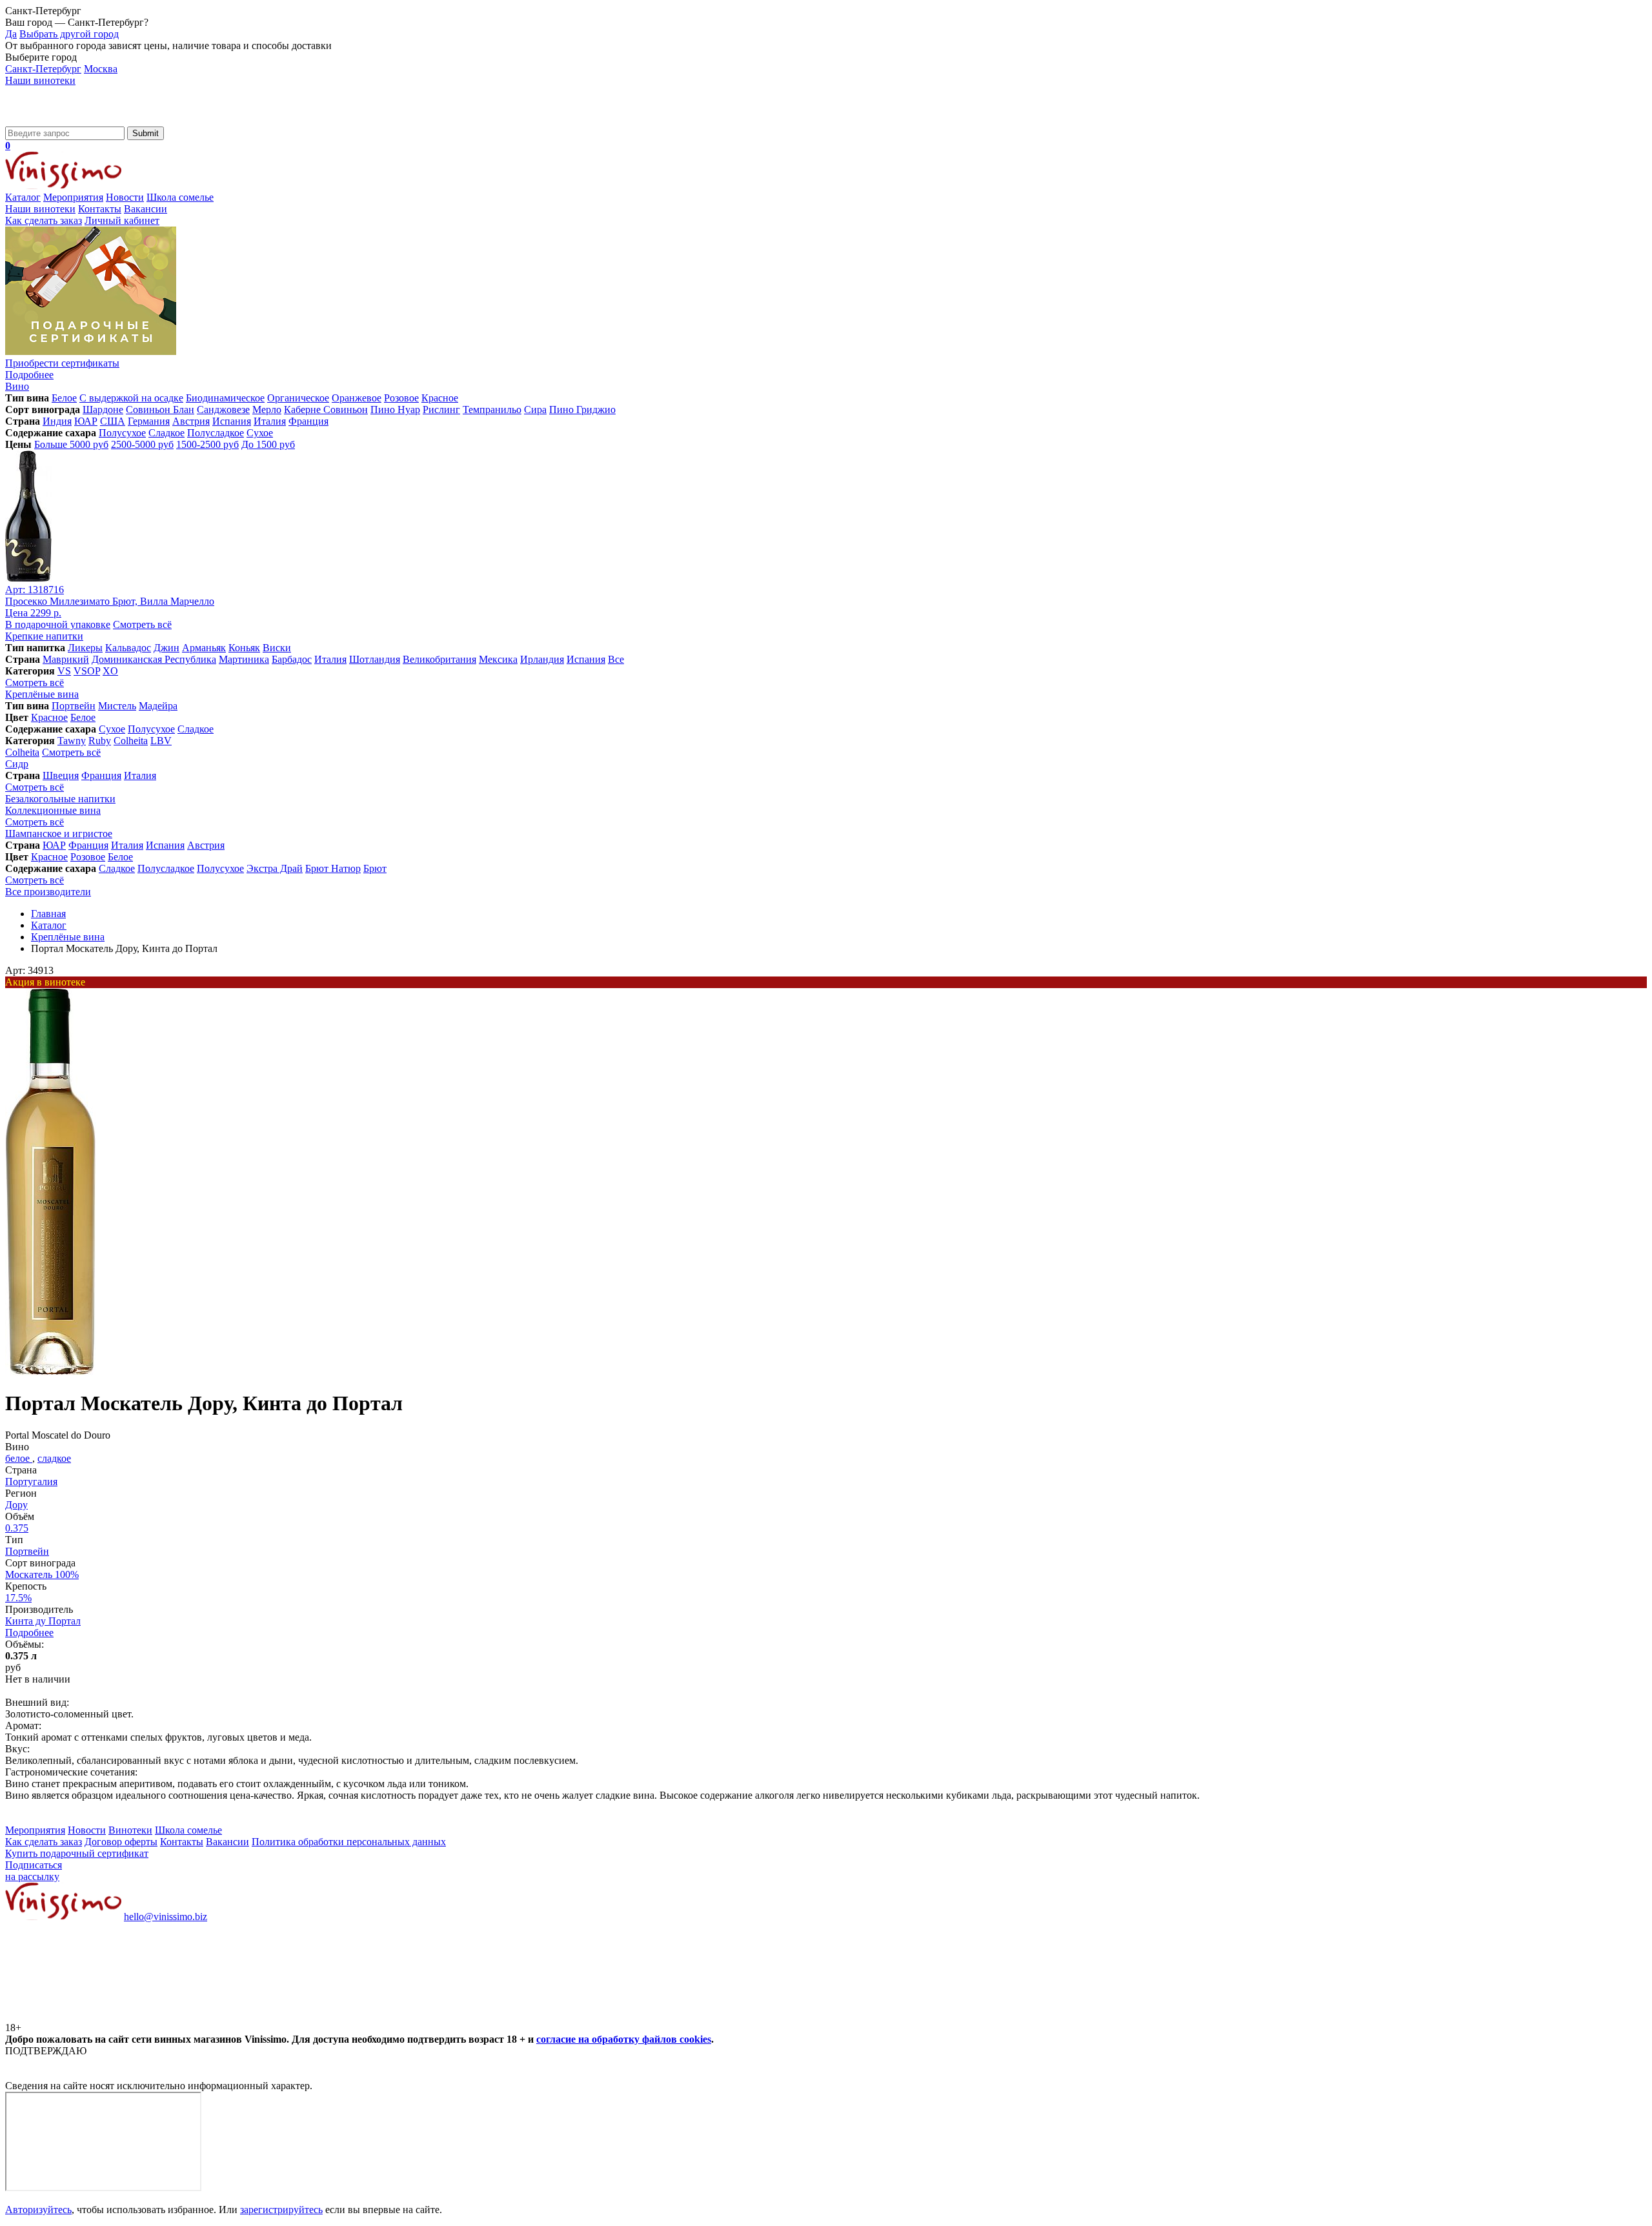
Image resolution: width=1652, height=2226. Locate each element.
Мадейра (158, 706)
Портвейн (74, 706)
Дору (16, 1505)
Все (616, 659)
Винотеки (130, 1830)
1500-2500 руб (207, 444)
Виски (277, 648)
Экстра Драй (275, 868)
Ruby (100, 741)
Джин (166, 648)
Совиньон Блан (160, 410)
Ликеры (85, 648)
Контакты (100, 209)
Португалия (31, 1482)
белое (19, 1458)
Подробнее (29, 1633)
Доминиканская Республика (154, 659)
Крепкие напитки (44, 636)
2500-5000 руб (142, 444)
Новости (125, 197)
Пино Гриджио (582, 410)
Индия (57, 421)
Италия (270, 421)
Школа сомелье (180, 197)
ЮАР (86, 421)
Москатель (42, 1574)
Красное (440, 398)
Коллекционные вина (53, 810)
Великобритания (439, 659)
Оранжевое (357, 398)
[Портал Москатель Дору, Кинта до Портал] (51, 1372)
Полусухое (122, 433)
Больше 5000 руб (71, 444)
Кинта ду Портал (43, 1621)
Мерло (267, 410)
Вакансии (146, 209)
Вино (17, 386)
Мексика (498, 659)
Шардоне (103, 410)
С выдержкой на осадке (131, 398)
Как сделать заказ (44, 220)
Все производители (48, 892)
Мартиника (244, 659)
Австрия (191, 421)
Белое (64, 398)
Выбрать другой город (69, 34)
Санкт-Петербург (43, 69)
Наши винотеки (40, 80)
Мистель (117, 706)
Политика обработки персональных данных (349, 1842)
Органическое (298, 398)
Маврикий (66, 659)
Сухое (260, 433)
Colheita (131, 741)
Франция (308, 421)
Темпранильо (492, 410)
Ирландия (542, 659)
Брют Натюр (333, 868)
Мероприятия (73, 197)
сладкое (54, 1458)
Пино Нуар (395, 410)
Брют (375, 868)
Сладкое (166, 433)
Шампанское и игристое (59, 834)
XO (110, 671)
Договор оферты (121, 1842)
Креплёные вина (42, 694)
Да (11, 34)
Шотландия (375, 659)
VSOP (87, 671)
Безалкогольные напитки (60, 799)
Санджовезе (223, 410)
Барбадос (292, 659)
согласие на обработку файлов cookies (624, 2039)
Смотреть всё (142, 624)
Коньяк (244, 648)
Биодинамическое (225, 398)
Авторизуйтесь (38, 2210)
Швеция (61, 775)
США (113, 421)
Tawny (72, 741)
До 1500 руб (268, 444)
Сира (535, 410)
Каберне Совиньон (326, 410)
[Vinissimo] (63, 120)
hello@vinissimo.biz (166, 1917)
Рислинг (441, 410)
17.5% (18, 1598)
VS (64, 671)
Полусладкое (216, 433)
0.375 (17, 1528)
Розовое (401, 398)
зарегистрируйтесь (281, 2210)
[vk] (102, 2016)
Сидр (17, 764)
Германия (149, 421)
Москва (101, 69)
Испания (232, 421)
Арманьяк (204, 648)
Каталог (23, 197)
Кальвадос (128, 648)
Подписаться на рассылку (34, 1871)
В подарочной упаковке (58, 624)
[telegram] (298, 2016)
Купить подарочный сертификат (77, 1853)
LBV (161, 741)
